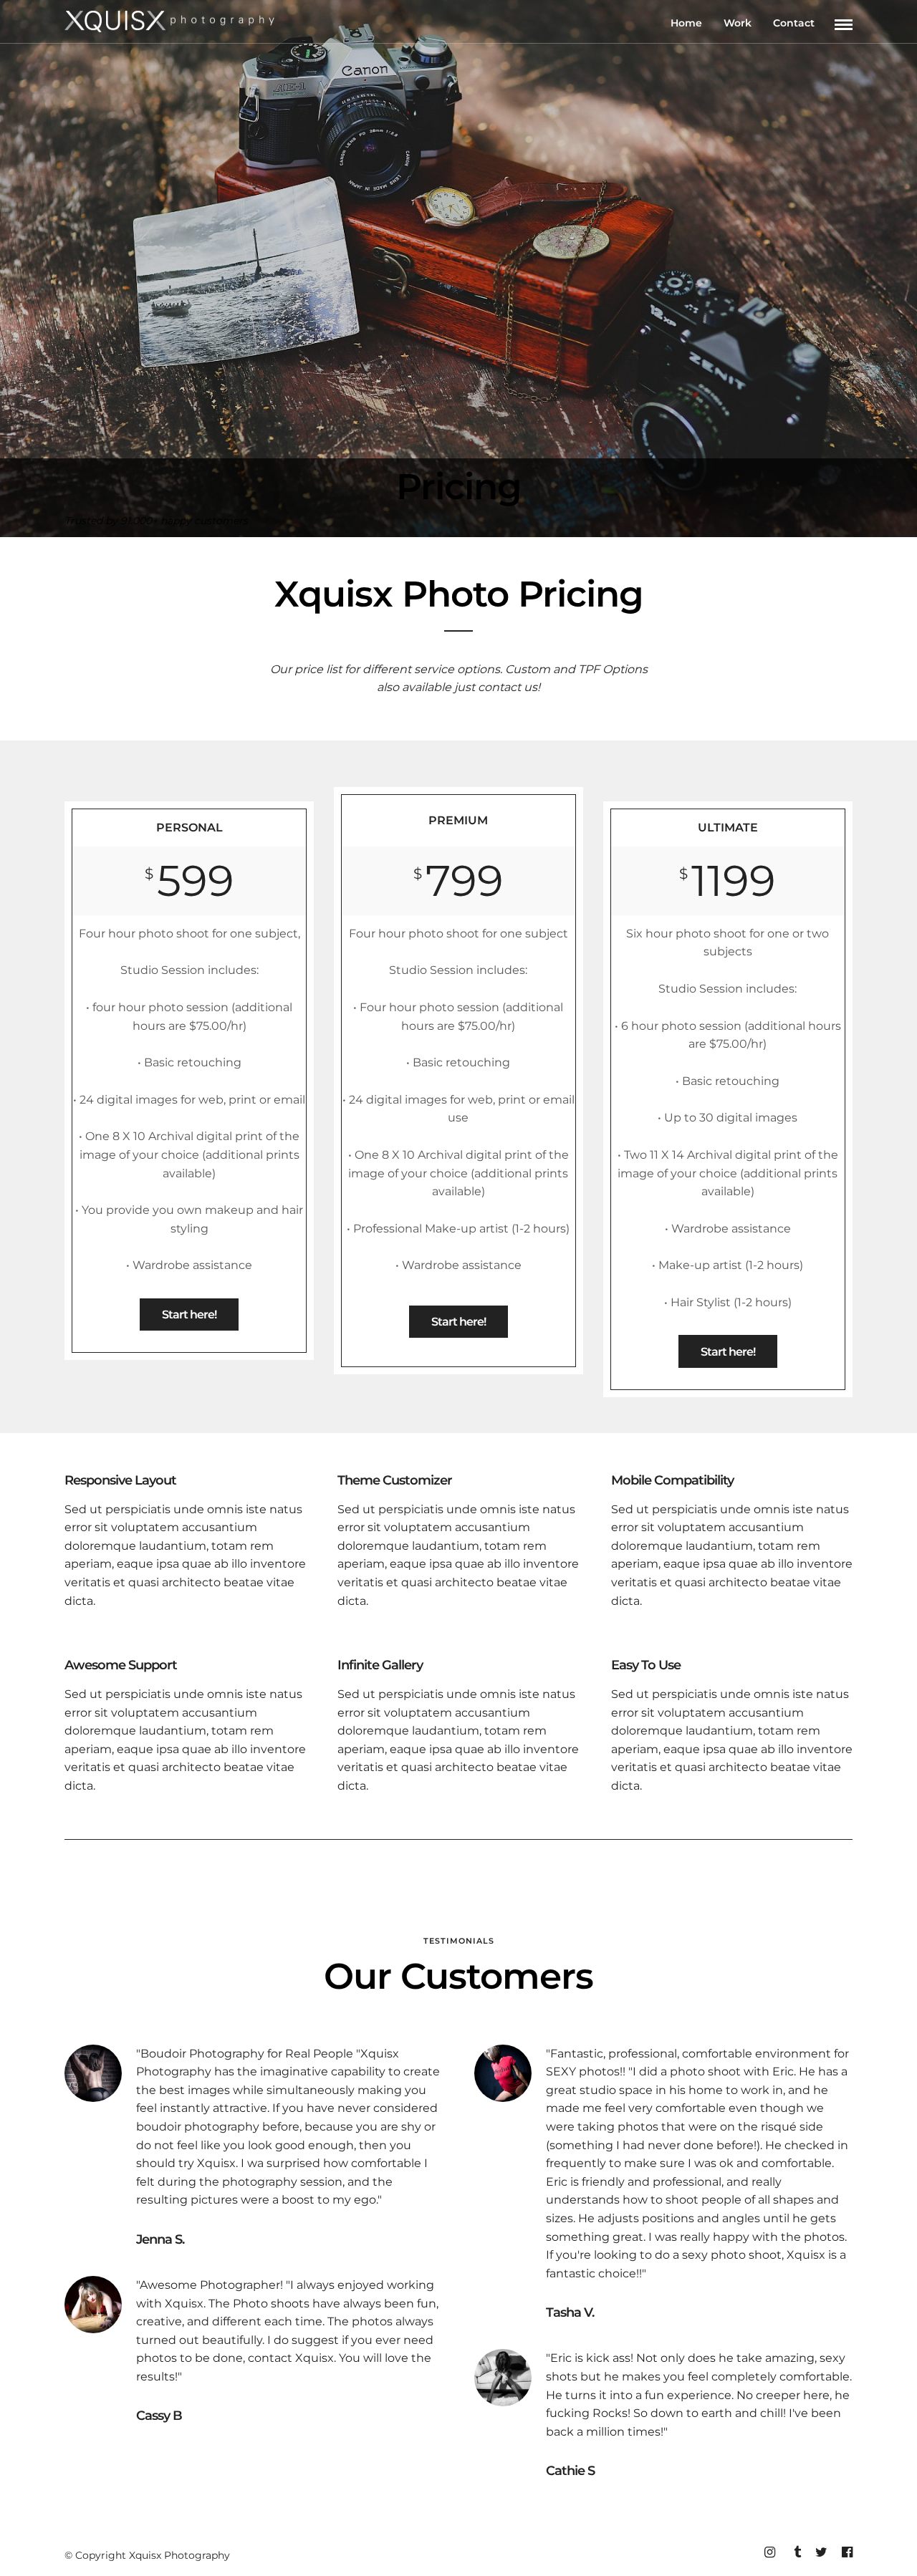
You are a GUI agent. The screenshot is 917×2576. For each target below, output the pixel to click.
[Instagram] (769, 2552)
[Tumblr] (795, 2552)
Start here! (189, 1314)
